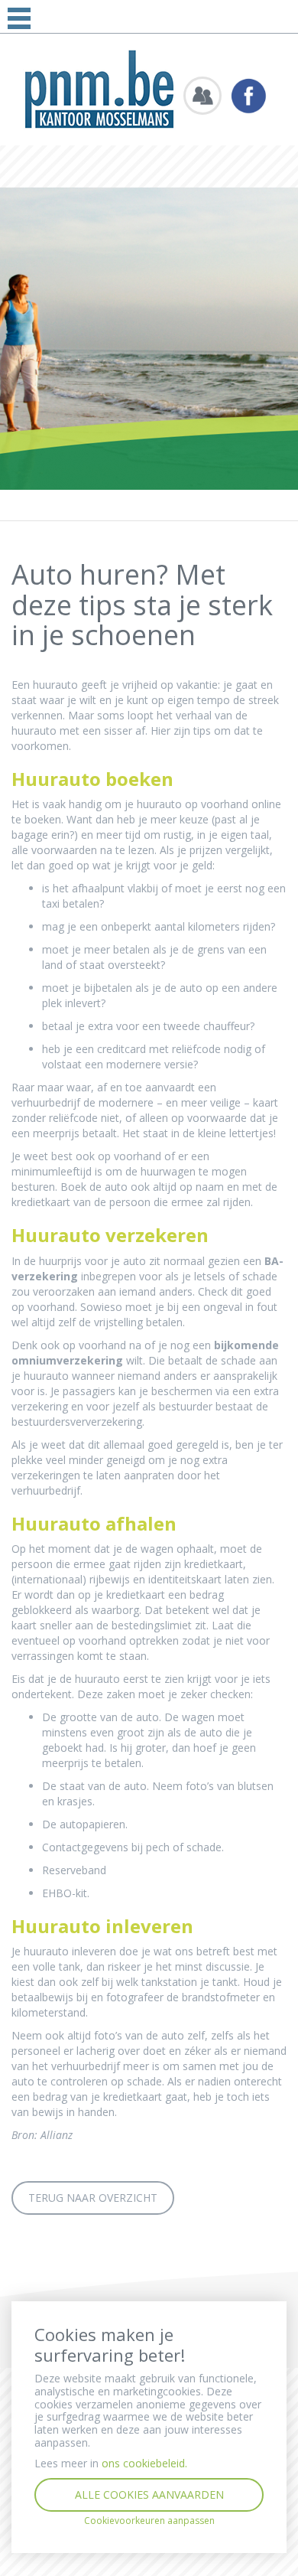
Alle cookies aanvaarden (149, 2494)
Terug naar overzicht (93, 2198)
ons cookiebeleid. (144, 2463)
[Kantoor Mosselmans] (99, 88)
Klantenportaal (202, 96)
